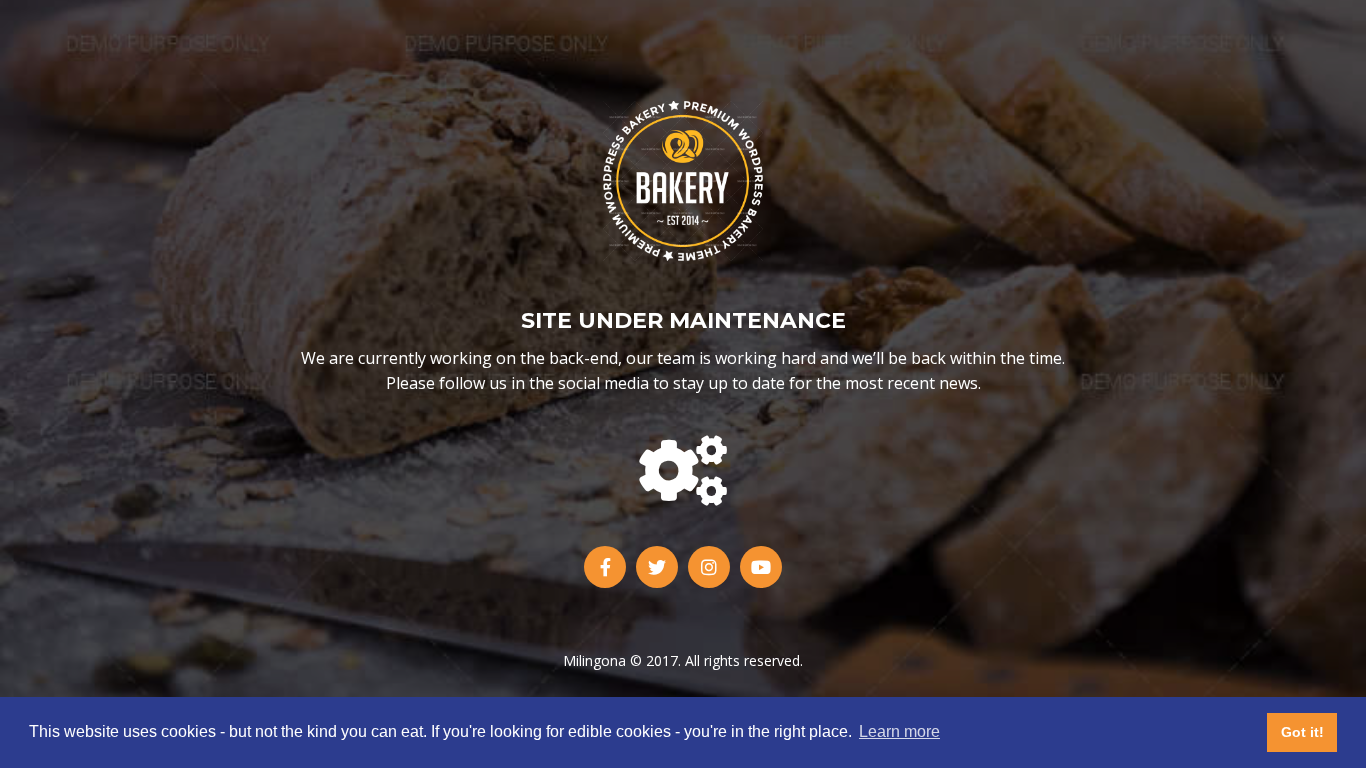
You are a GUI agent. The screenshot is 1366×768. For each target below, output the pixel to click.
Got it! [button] (1302, 732)
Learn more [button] (899, 731)
